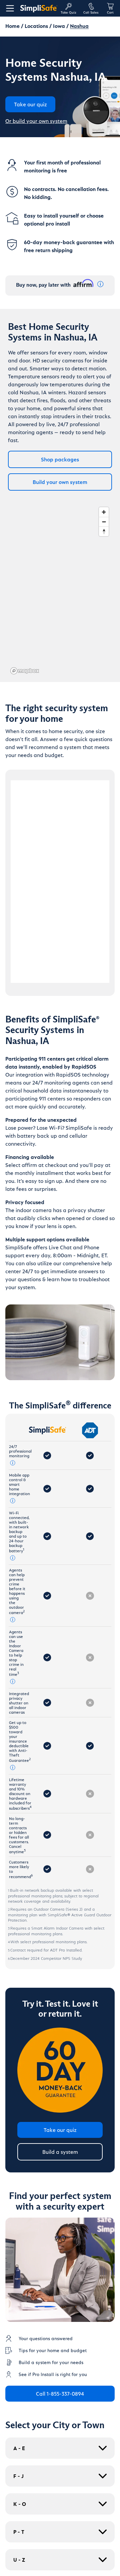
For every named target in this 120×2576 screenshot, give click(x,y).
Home (12, 26)
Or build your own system (36, 121)
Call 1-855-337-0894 (60, 2393)
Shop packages (60, 459)
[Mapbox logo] (25, 671)
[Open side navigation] (9, 8)
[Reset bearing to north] (104, 531)
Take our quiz (60, 2130)
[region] (60, 590)
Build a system (60, 2152)
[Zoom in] (104, 512)
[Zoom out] (104, 522)
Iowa (59, 26)
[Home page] (39, 8)
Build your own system (60, 482)
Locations (36, 26)
